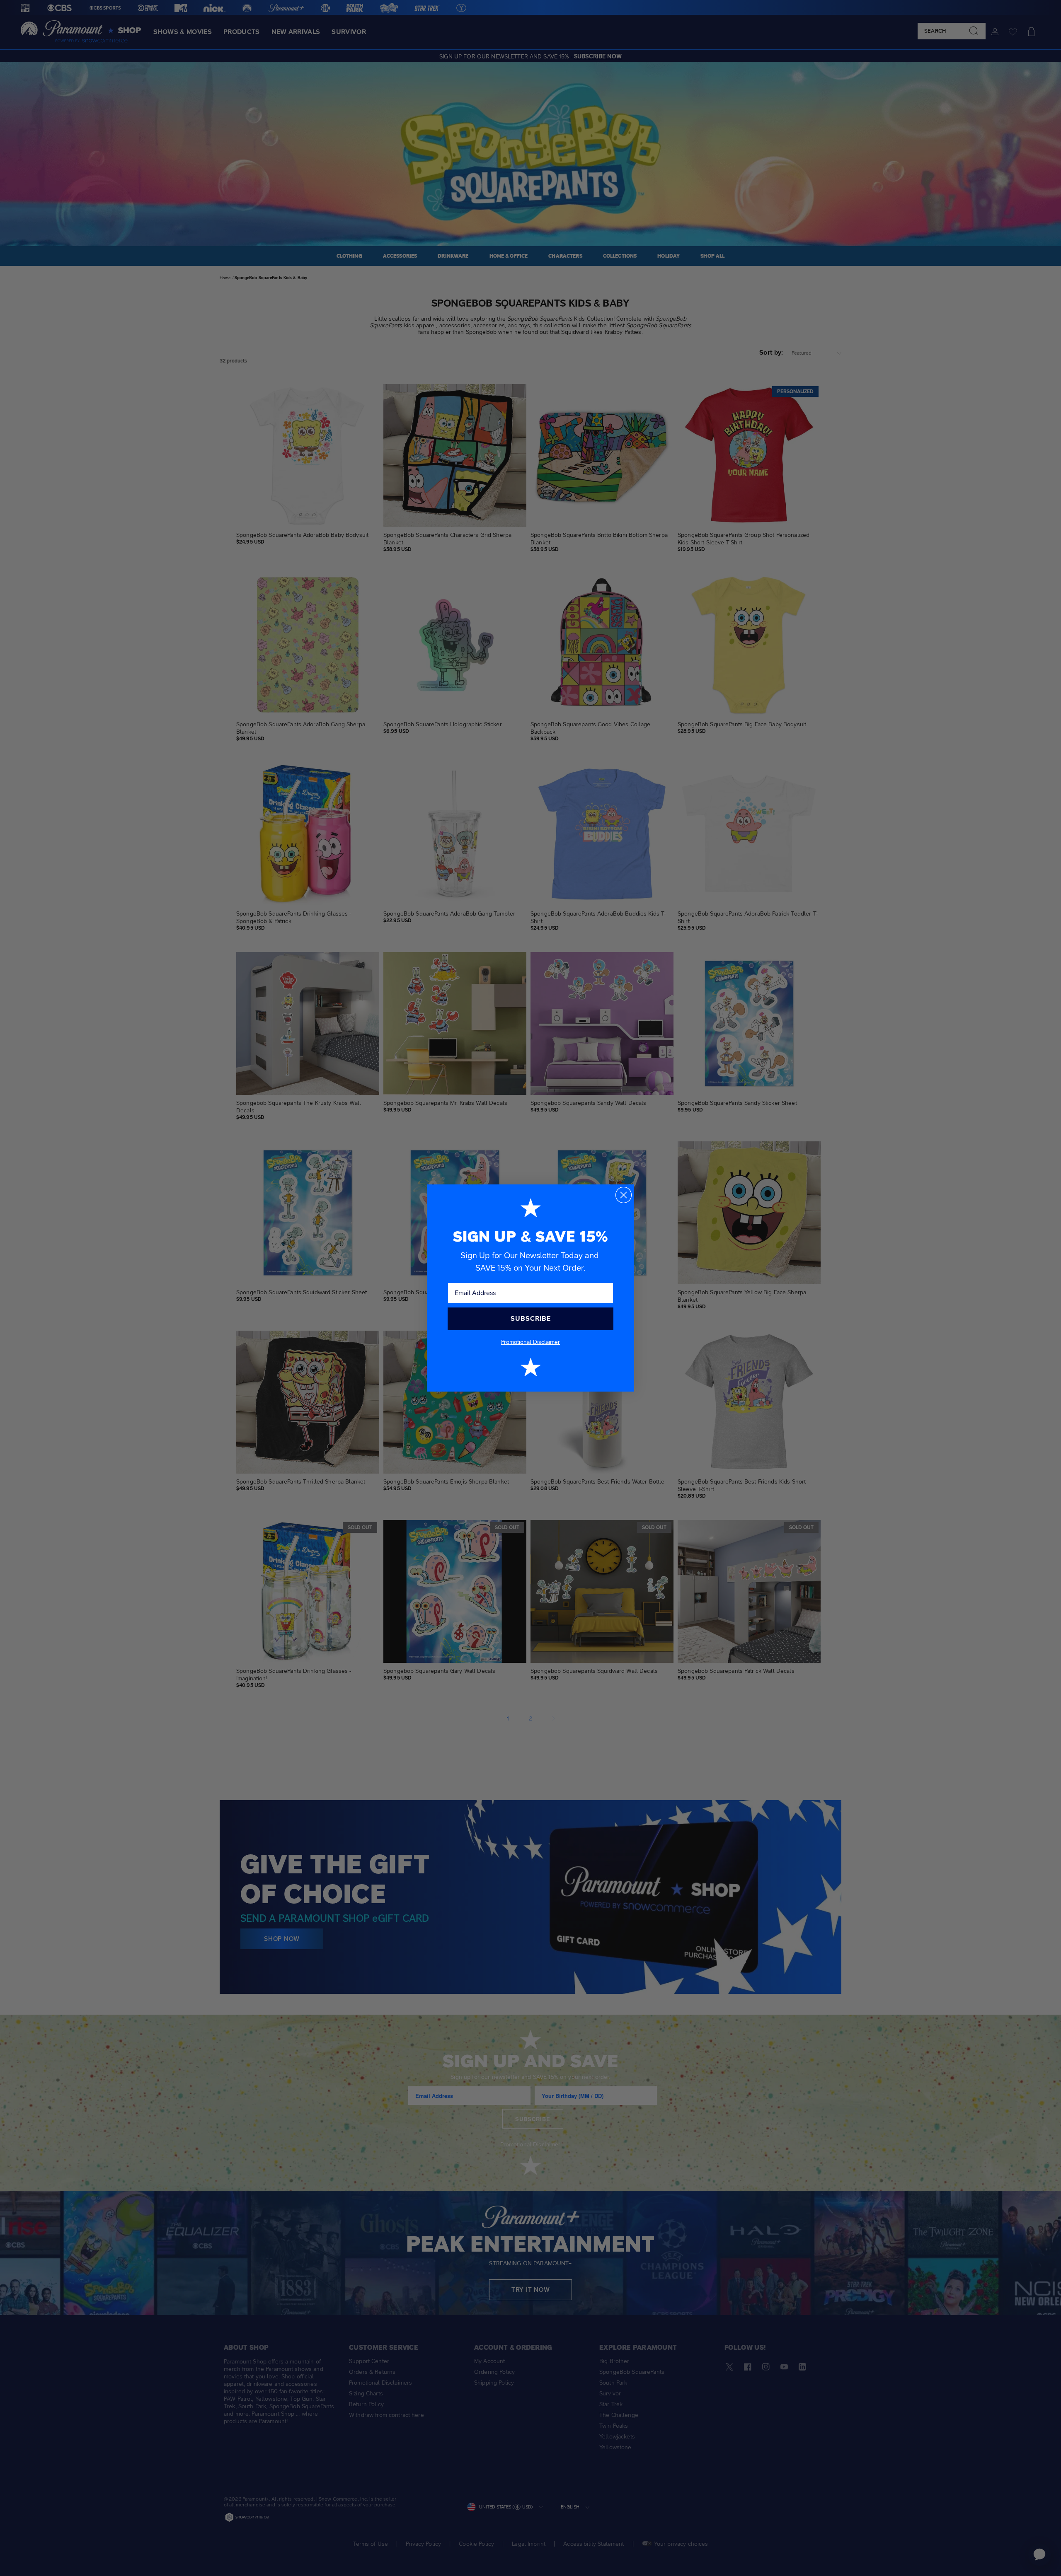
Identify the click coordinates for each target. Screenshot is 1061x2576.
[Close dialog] (624, 1195)
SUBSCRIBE (531, 1318)
